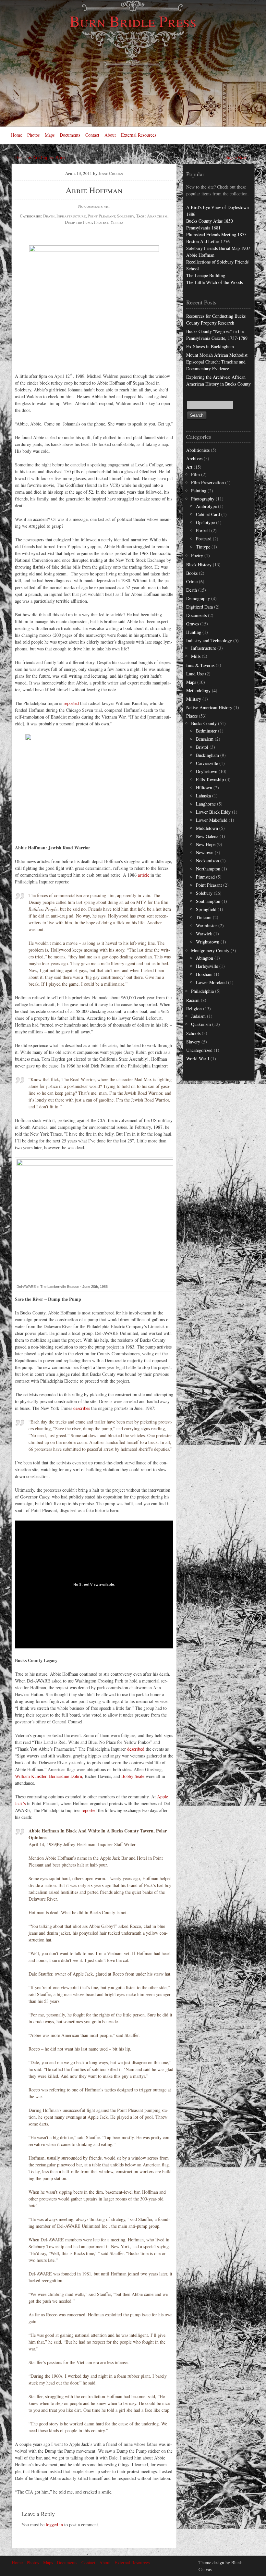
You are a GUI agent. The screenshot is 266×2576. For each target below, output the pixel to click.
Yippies (117, 222)
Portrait (203, 530)
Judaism (198, 1016)
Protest (101, 222)
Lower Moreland (211, 982)
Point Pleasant (101, 216)
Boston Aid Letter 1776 (208, 241)
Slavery (193, 1042)
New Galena (207, 836)
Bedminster (206, 731)
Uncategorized (199, 1050)
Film (195, 474)
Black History (199, 565)
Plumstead (205, 877)
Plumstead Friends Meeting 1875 (216, 234)
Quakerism (201, 1024)
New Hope (206, 844)
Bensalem (205, 739)
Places (192, 716)
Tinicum (204, 917)
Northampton (208, 869)
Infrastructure (71, 216)
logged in (54, 2525)
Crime (192, 581)
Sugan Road (236, 157)
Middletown (207, 828)
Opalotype (205, 522)
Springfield (206, 909)
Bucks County (204, 723)
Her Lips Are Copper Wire (40, 157)
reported (71, 703)
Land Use (195, 674)
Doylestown (207, 771)
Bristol (202, 747)
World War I (198, 1059)
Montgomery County (210, 950)
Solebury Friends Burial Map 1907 (218, 248)
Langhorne (206, 804)
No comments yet (94, 206)
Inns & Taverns (200, 665)
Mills (196, 656)
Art (189, 467)
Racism (193, 1000)
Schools (193, 1033)
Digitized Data (199, 607)
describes (82, 1408)
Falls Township (210, 779)
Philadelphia (202, 991)
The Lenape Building (206, 275)
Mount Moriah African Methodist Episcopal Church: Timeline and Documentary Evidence (217, 362)
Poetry (197, 555)
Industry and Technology (209, 641)
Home (17, 135)
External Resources (139, 135)
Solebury (126, 216)
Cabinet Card (208, 514)
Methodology (198, 690)
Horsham (204, 974)
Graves (193, 624)
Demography (198, 598)
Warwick (204, 934)
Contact (92, 135)
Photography (203, 499)
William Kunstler (31, 1776)
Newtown (205, 852)
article (144, 875)
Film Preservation (207, 482)
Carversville (207, 763)
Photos (33, 135)
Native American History (209, 707)
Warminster (206, 925)
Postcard (204, 539)
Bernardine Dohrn (66, 1776)
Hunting (194, 632)
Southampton (208, 901)
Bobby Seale (133, 1776)
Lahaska (203, 796)
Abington (205, 958)
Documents (70, 135)
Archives (194, 458)
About (110, 135)
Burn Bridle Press (133, 21)
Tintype (203, 547)
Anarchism (157, 216)
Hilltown (204, 788)
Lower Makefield (212, 820)
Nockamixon (207, 861)
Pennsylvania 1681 (203, 228)
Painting (199, 491)
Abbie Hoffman (200, 255)
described (136, 1749)
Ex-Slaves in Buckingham (210, 346)
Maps (50, 135)
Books (192, 573)
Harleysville (207, 966)
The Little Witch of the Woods (214, 282)
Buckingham (207, 755)
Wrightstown (208, 942)
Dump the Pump (79, 222)
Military (194, 699)
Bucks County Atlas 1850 (210, 221)
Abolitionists (198, 450)
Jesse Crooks (111, 173)
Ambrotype (206, 506)
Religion (194, 1009)
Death (49, 216)
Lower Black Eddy (213, 812)
